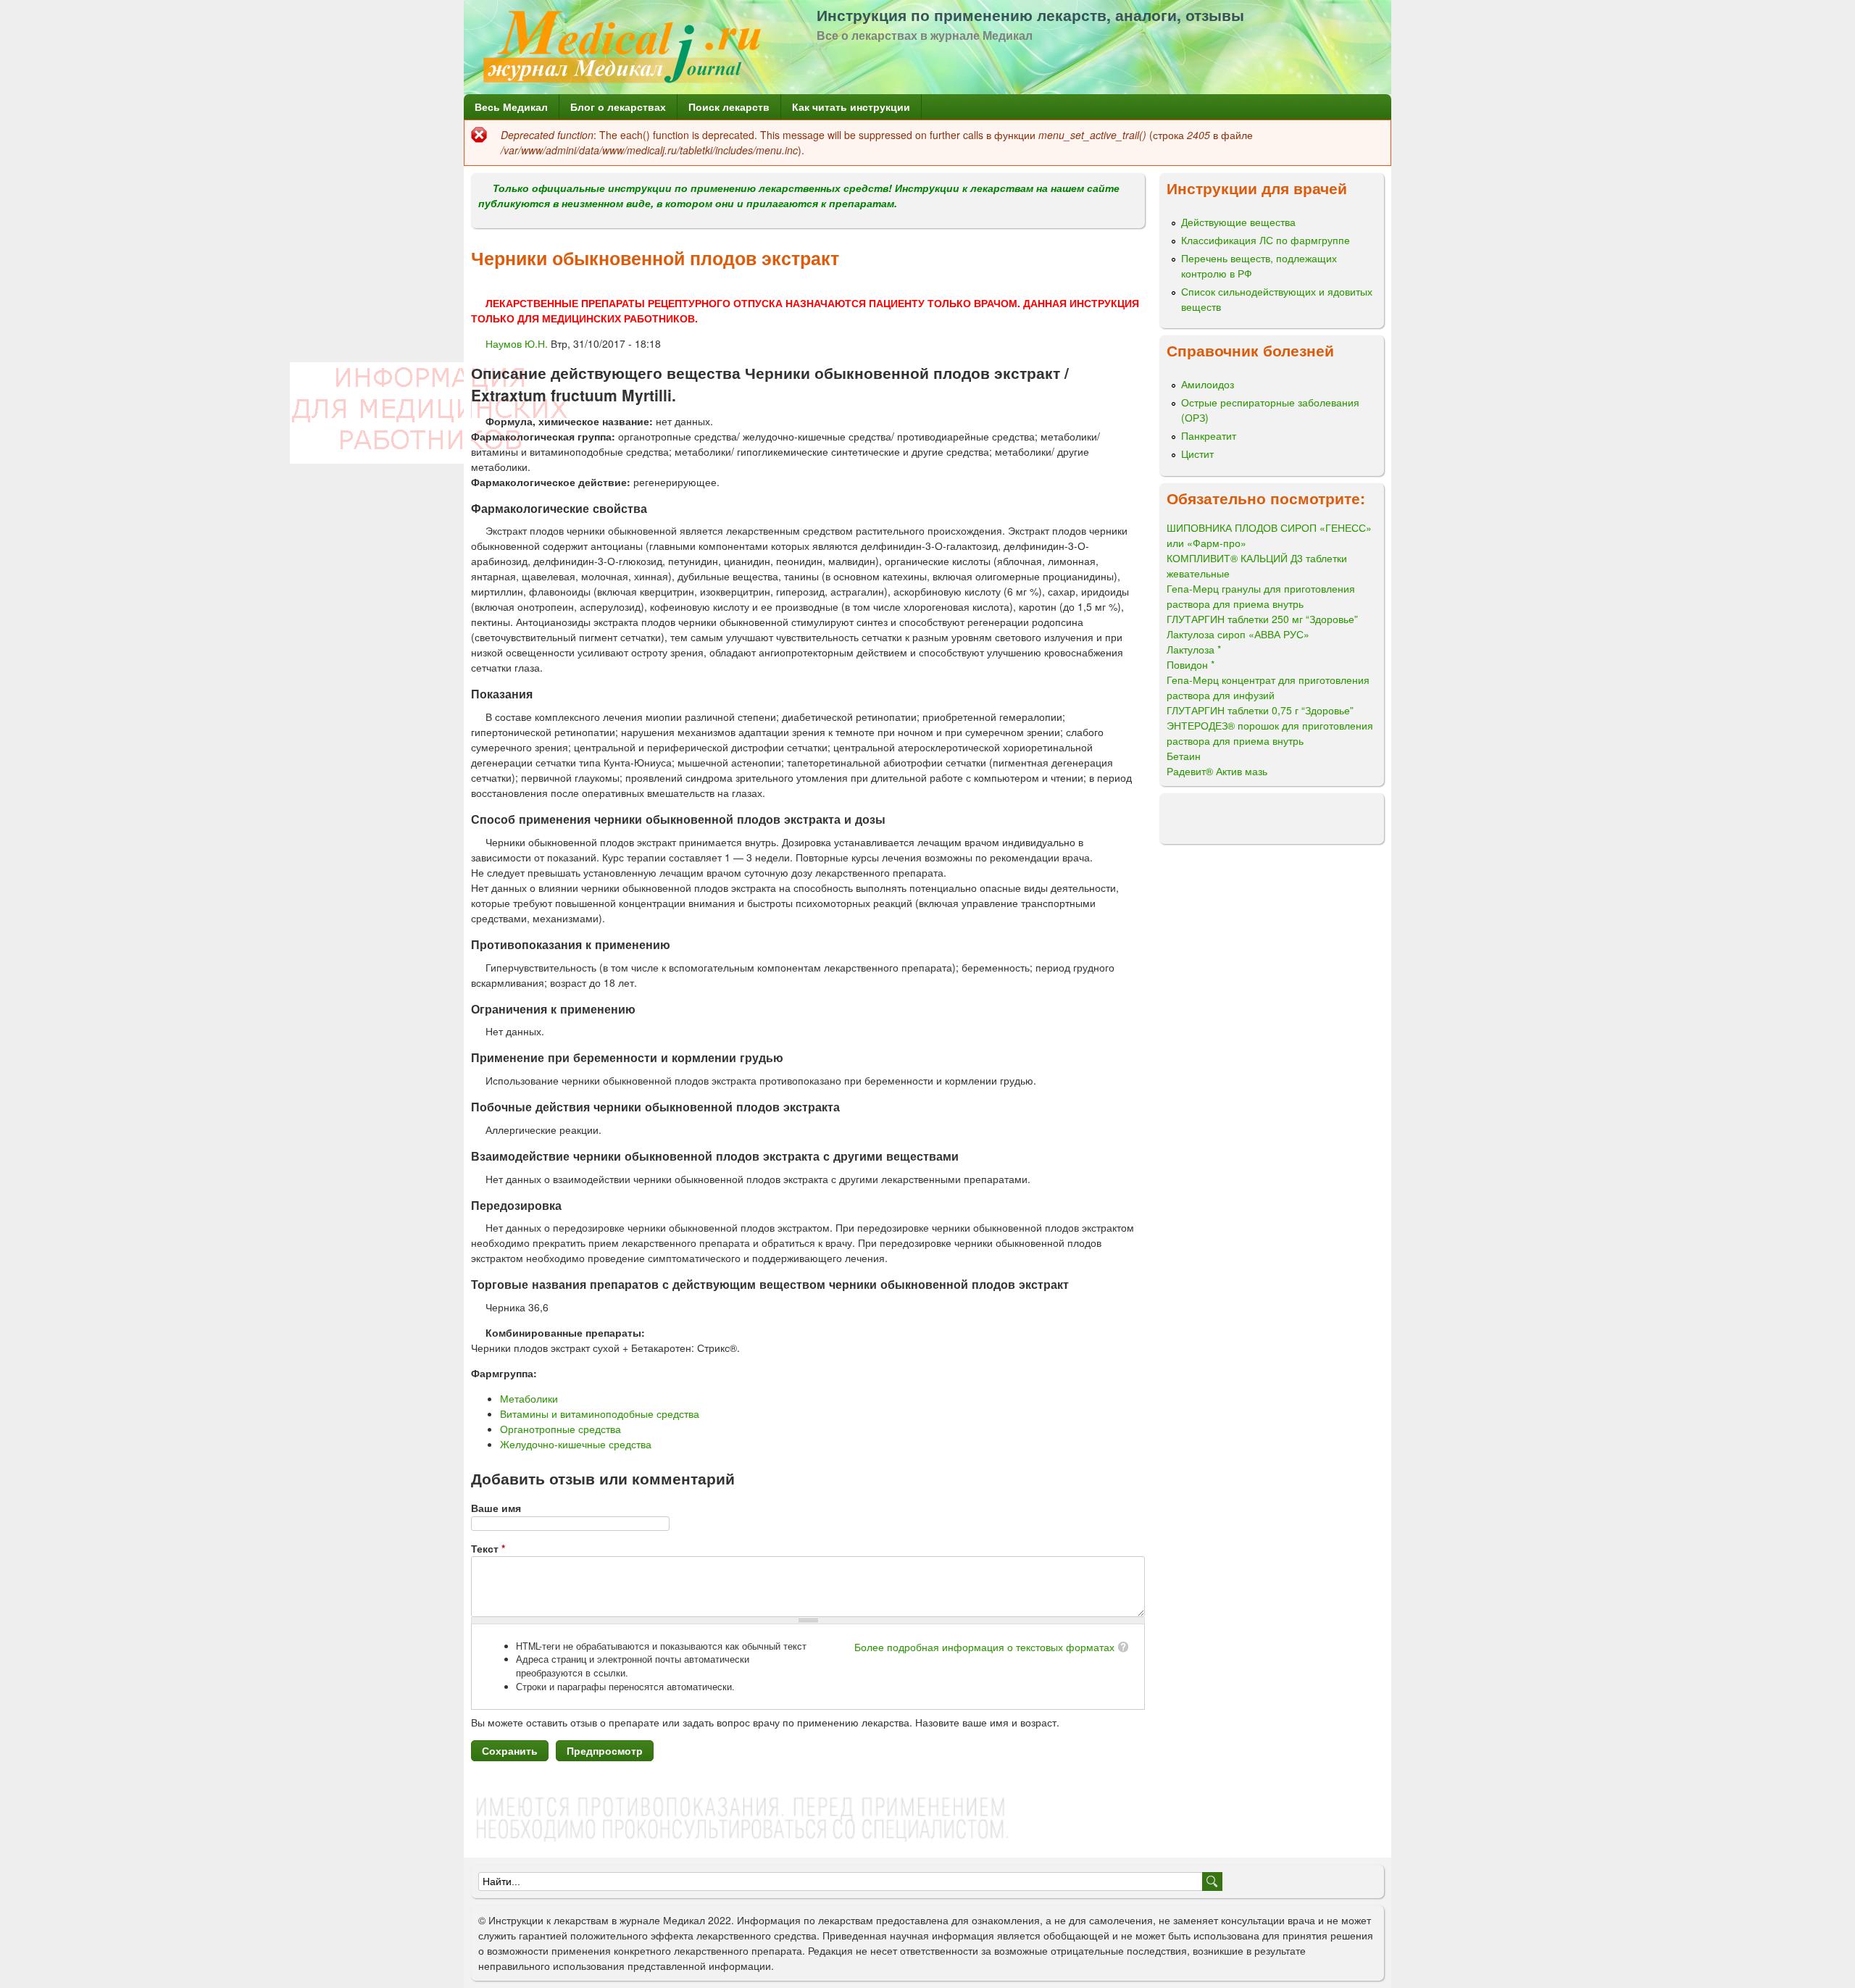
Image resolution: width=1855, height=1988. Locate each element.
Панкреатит (1209, 435)
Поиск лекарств (729, 106)
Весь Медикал (511, 106)
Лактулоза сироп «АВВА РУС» (1238, 634)
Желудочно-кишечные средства (576, 1444)
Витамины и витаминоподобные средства (600, 1413)
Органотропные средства (560, 1429)
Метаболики (529, 1398)
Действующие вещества (1238, 222)
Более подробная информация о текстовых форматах (984, 1647)
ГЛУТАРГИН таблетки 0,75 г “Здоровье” (1260, 710)
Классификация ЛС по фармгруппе (1266, 240)
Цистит (1197, 454)
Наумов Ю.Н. (517, 343)
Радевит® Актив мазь (1217, 771)
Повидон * (1191, 664)
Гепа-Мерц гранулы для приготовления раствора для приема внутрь (1261, 596)
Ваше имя (496, 1508)
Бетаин (1184, 756)
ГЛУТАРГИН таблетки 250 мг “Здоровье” (1262, 619)
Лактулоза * (1194, 649)
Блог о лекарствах (618, 106)
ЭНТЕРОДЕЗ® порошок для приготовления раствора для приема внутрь (1270, 733)
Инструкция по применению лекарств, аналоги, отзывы (1030, 14)
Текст (488, 1548)
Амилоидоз (1208, 384)
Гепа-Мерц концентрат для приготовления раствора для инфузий (1268, 687)
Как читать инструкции (851, 106)
